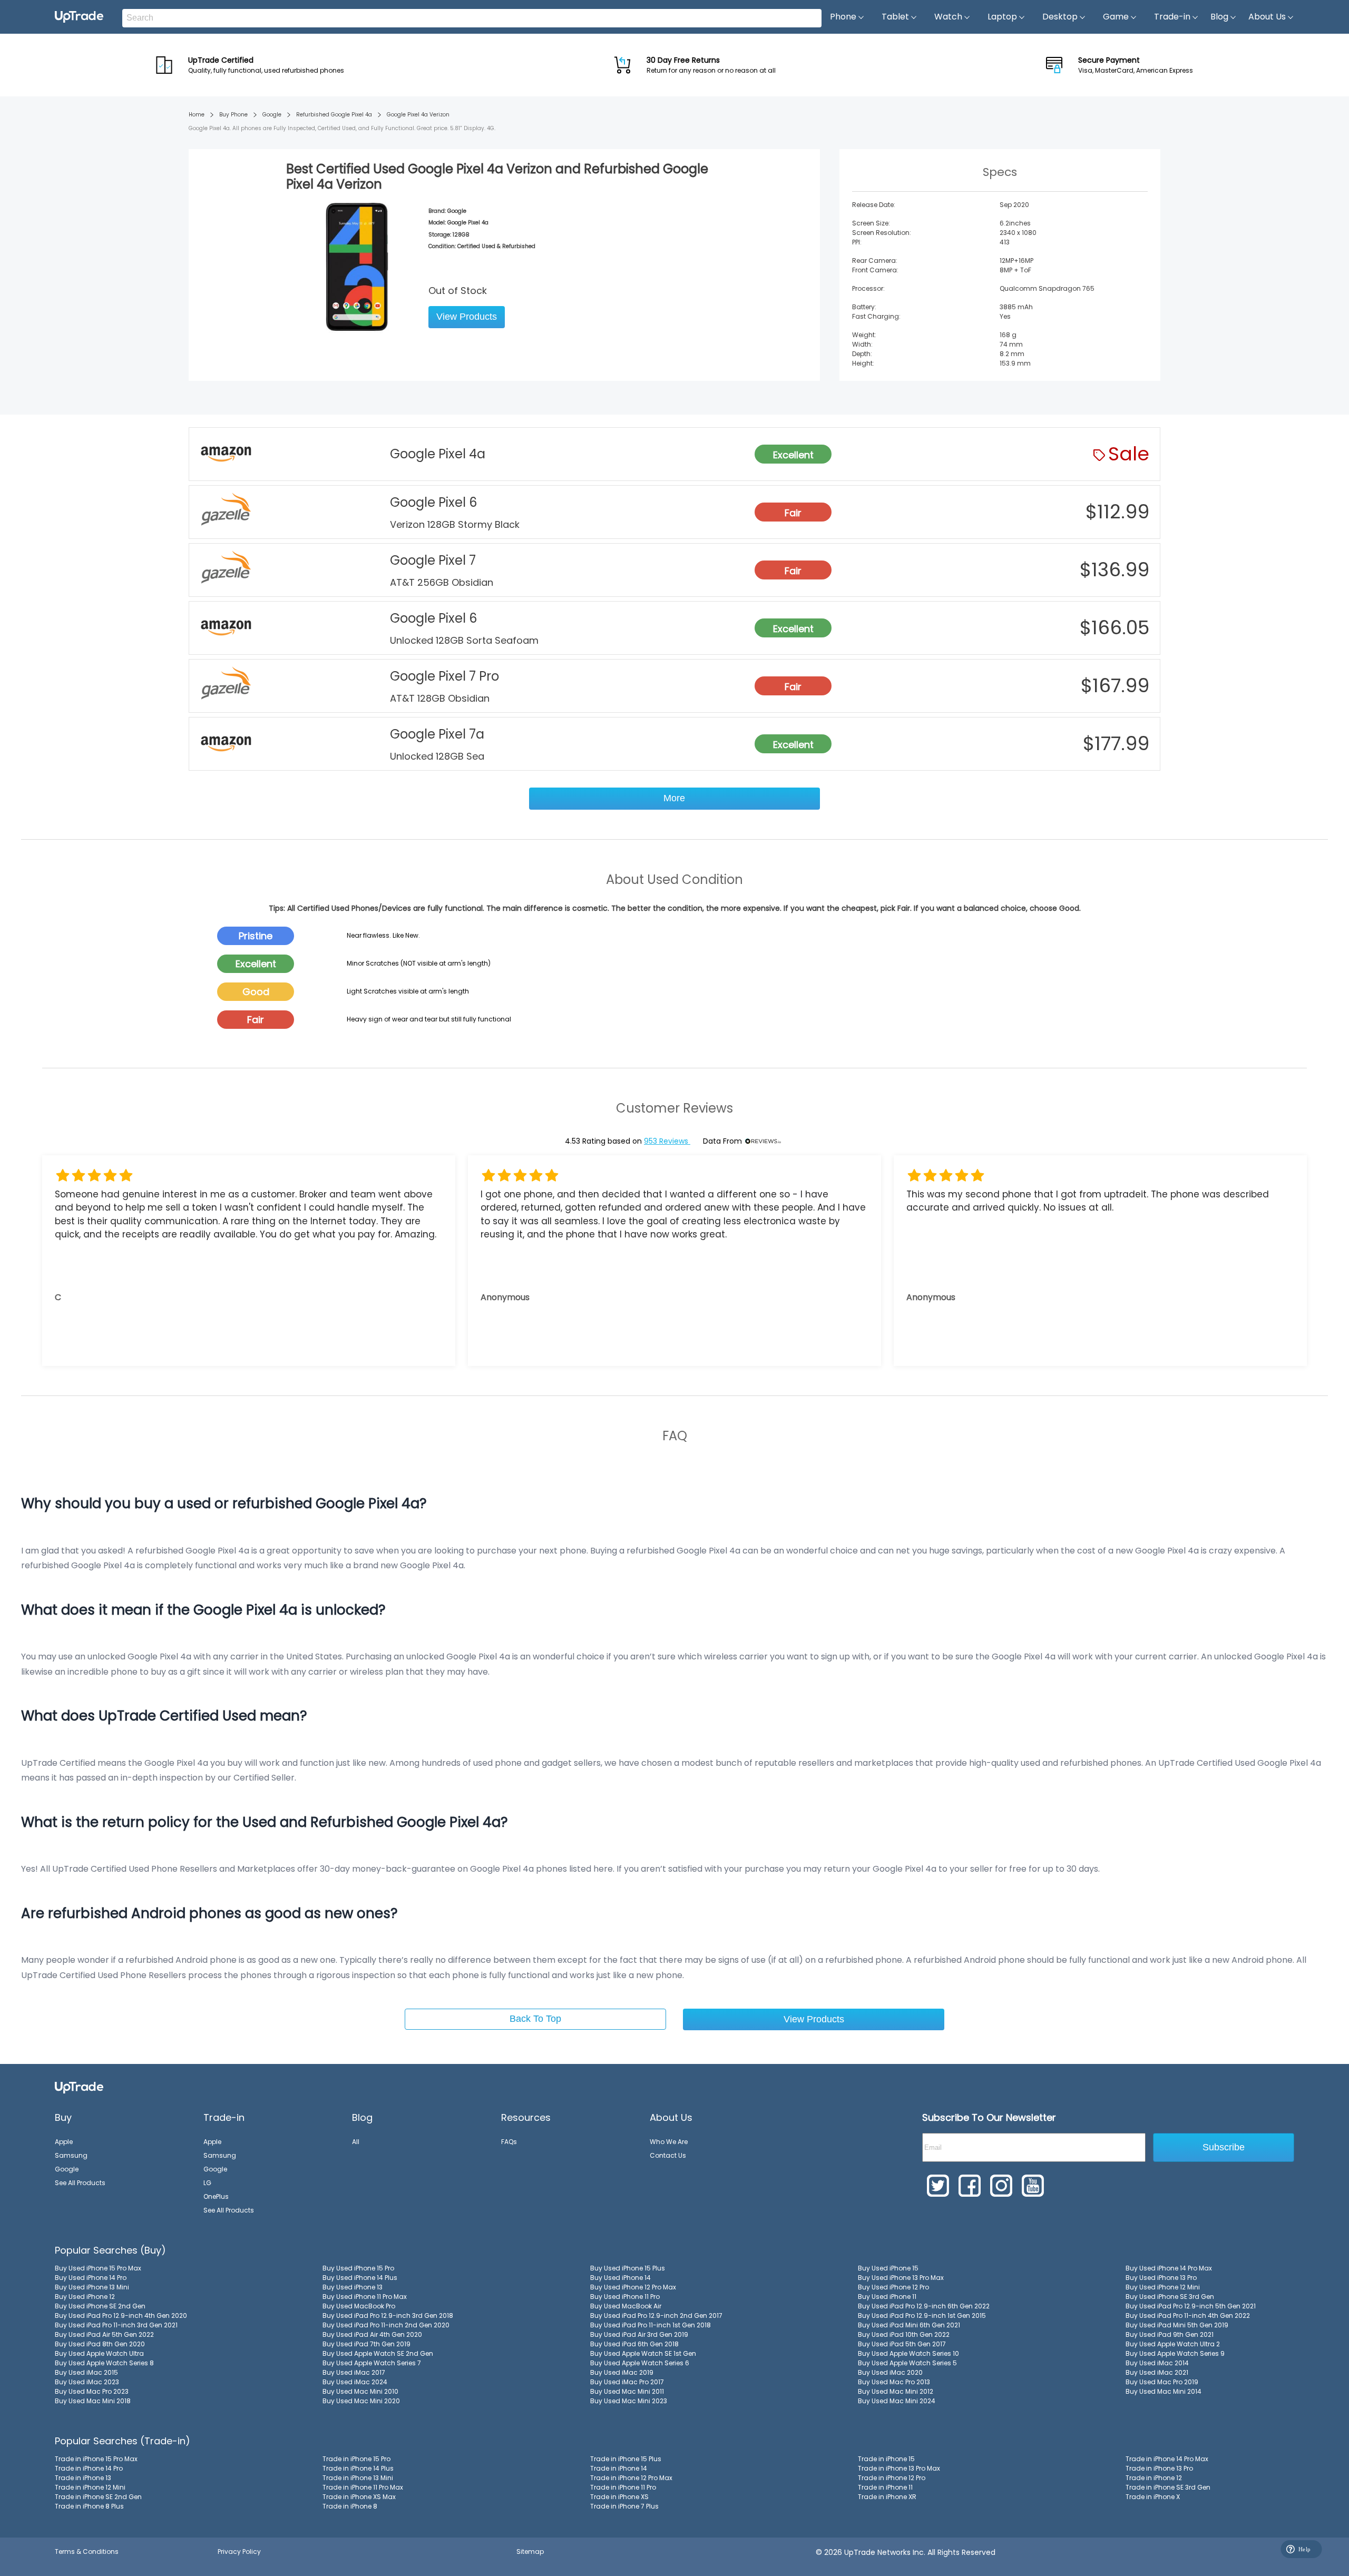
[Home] (79, 2087)
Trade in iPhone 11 (885, 2487)
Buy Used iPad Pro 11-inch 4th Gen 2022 (1188, 2316)
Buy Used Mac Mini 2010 (360, 2391)
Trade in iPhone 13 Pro (1159, 2468)
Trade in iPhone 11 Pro (623, 2487)
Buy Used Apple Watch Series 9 (1175, 2353)
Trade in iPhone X (1153, 2497)
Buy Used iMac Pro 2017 (627, 2382)
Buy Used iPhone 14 (620, 2278)
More (674, 798)
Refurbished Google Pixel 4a (334, 115)
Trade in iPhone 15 (886, 2459)
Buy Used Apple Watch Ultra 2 (1173, 2344)
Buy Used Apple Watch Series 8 (104, 2363)
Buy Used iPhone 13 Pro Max (901, 2278)
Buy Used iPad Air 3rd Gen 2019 (639, 2334)
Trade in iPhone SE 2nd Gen (98, 2497)
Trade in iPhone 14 (619, 2468)
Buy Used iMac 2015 (86, 2372)
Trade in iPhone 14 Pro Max (1167, 2459)
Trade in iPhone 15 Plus (626, 2459)
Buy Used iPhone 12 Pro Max (633, 2287)
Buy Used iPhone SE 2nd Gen (100, 2306)
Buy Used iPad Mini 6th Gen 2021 (909, 2325)
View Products (467, 317)
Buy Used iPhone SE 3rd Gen (1170, 2297)
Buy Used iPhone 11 (887, 2297)
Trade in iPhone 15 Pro (356, 2459)
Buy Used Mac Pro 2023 (92, 2391)
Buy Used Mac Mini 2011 (627, 2391)
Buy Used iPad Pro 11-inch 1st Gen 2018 (651, 2325)
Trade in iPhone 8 (350, 2506)
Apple (64, 2142)
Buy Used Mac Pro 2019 (1162, 2382)
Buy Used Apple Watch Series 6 (640, 2363)
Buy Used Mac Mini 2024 (897, 2401)
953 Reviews (667, 1141)
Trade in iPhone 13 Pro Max (899, 2468)
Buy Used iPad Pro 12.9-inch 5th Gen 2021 (1191, 2306)
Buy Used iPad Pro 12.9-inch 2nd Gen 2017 (656, 2316)
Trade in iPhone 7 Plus (624, 2506)
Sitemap (530, 2552)
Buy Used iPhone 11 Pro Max (365, 2297)
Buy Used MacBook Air (626, 2306)
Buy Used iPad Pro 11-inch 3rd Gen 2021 (116, 2325)
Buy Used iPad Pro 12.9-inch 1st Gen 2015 (922, 2316)
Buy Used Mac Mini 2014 (1164, 2391)
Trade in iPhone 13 (83, 2478)
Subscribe (1224, 2147)
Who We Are (669, 2142)
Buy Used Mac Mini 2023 (629, 2401)
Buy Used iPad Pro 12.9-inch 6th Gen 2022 (924, 2306)
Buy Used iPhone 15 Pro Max (98, 2268)
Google (272, 115)
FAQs (509, 2142)
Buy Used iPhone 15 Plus (628, 2268)
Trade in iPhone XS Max (359, 2497)
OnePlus (216, 2196)
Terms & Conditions (87, 2552)
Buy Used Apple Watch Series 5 (907, 2363)
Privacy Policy (239, 2552)
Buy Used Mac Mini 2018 (93, 2401)
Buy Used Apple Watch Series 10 (908, 2353)
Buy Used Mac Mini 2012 (896, 2391)
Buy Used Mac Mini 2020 (361, 2401)
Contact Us (668, 2155)
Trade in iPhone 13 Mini (358, 2478)
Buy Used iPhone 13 (353, 2287)
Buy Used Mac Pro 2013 (894, 2382)
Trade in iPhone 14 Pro (89, 2468)
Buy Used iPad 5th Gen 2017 (902, 2344)
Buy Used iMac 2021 (1157, 2372)
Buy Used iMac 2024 (355, 2382)
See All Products (80, 2183)
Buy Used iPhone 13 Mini (92, 2287)
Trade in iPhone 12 (1154, 2478)
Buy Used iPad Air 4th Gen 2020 (372, 2334)
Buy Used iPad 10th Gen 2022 (904, 2334)
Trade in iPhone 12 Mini (90, 2487)
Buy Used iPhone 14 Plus (360, 2278)
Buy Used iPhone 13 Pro (1161, 2278)
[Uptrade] (79, 17)
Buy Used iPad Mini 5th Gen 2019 (1177, 2325)
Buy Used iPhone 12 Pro (893, 2287)
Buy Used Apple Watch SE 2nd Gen (378, 2353)
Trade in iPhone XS (619, 2497)
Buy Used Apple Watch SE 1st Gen (643, 2353)
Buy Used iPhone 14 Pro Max (1169, 2268)
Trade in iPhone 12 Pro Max (631, 2478)
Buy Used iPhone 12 (85, 2297)
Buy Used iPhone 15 (888, 2268)
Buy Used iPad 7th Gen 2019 (366, 2344)
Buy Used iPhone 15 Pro (358, 2268)
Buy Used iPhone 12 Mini (1163, 2287)
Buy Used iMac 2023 (87, 2382)
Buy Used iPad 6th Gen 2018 (634, 2344)
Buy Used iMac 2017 (354, 2372)
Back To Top (535, 2019)
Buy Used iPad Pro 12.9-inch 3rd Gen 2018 (388, 2316)
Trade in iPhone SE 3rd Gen (1168, 2487)
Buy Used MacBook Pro (359, 2306)
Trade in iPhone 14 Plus (358, 2468)
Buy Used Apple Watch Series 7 (372, 2363)
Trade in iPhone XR (887, 2497)
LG (207, 2183)
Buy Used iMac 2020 (890, 2372)
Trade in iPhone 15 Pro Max (96, 2459)
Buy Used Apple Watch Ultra (99, 2353)
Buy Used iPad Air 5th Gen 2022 (104, 2334)
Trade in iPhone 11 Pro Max (363, 2487)
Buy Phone (233, 115)
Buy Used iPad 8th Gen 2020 (100, 2344)
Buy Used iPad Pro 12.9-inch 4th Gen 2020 (121, 2316)
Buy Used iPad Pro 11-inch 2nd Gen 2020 (386, 2325)
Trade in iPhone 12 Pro (892, 2478)
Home (197, 115)
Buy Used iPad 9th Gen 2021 (1170, 2334)
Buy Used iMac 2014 (1157, 2363)
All (356, 2142)
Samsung (71, 2155)
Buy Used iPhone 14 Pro (91, 2278)
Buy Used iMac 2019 (622, 2372)
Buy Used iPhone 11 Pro (625, 2297)
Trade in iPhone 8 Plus (89, 2506)
